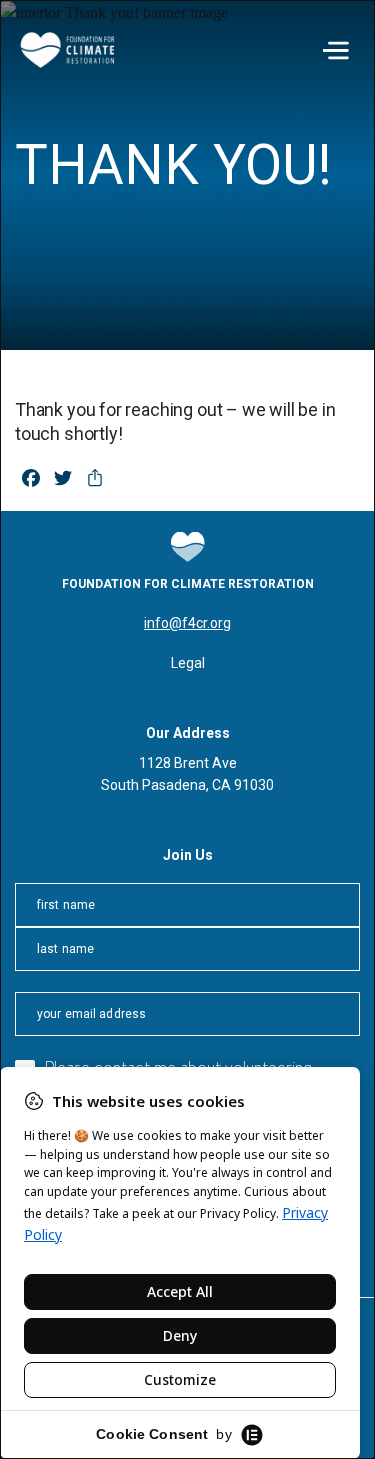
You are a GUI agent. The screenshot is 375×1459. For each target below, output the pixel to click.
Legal (188, 663)
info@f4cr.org (187, 623)
